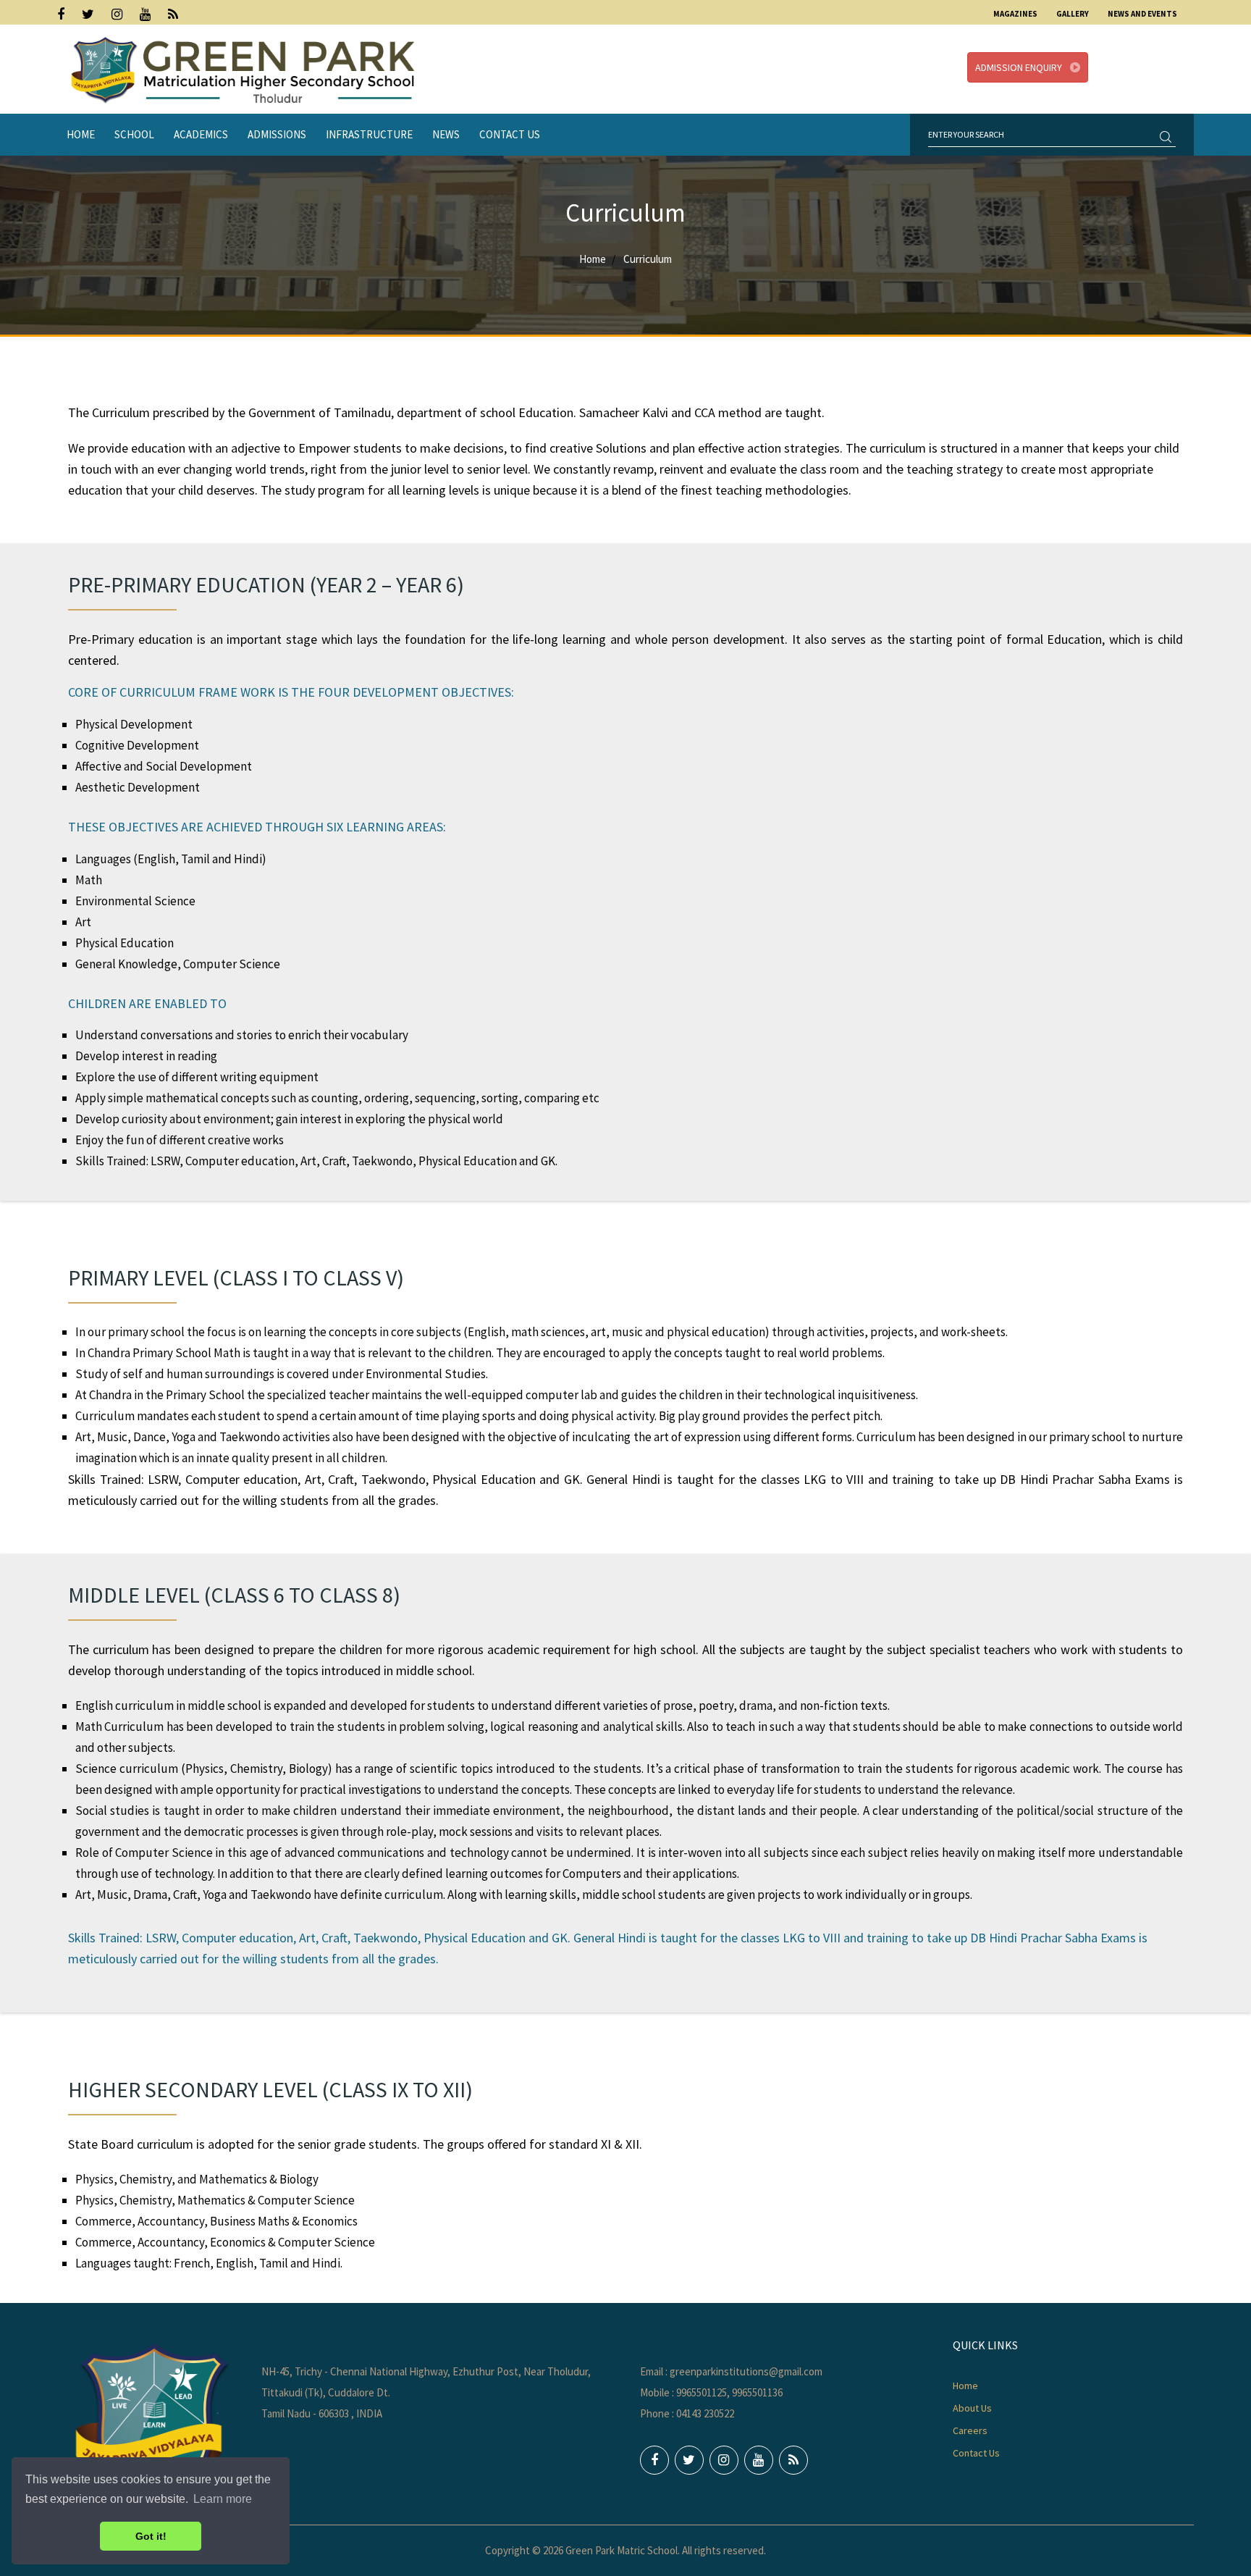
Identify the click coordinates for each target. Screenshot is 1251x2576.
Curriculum (648, 259)
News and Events (1142, 14)
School (134, 134)
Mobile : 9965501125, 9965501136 (711, 2392)
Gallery (1073, 14)
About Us (972, 2408)
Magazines (1015, 14)
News (446, 134)
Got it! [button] (151, 2536)
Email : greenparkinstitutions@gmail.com (731, 2371)
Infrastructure (369, 134)
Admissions (277, 134)
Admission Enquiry (1020, 67)
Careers (970, 2430)
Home (81, 134)
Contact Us (510, 134)
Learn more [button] (223, 2499)
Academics (201, 134)
